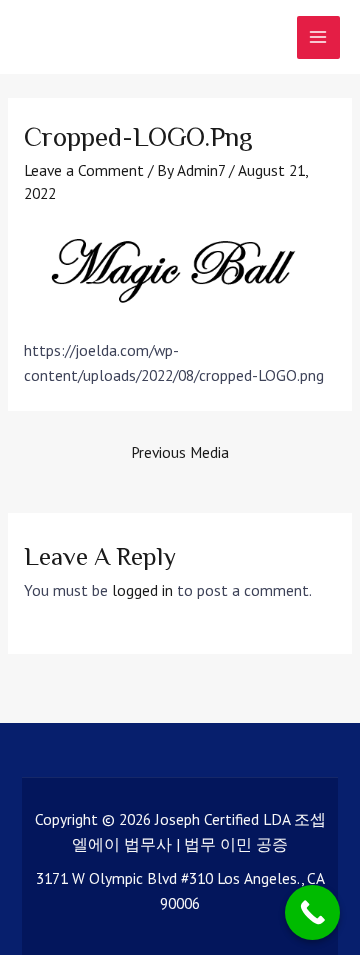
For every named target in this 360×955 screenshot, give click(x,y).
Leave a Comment (84, 170)
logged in (142, 590)
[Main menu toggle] (318, 37)
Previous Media (180, 452)
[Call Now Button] (312, 912)
